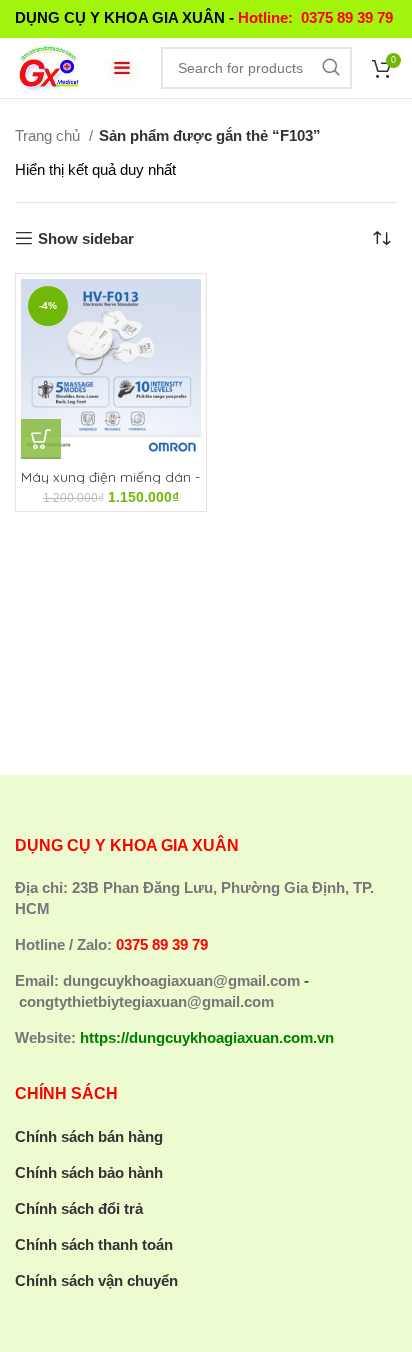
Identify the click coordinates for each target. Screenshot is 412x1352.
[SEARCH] (331, 68)
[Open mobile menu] (122, 68)
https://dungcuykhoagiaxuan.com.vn (207, 1037)
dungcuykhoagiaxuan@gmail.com (181, 980)
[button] (41, 439)
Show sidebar (86, 238)
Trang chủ (49, 135)
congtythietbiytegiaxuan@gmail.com (146, 1001)
